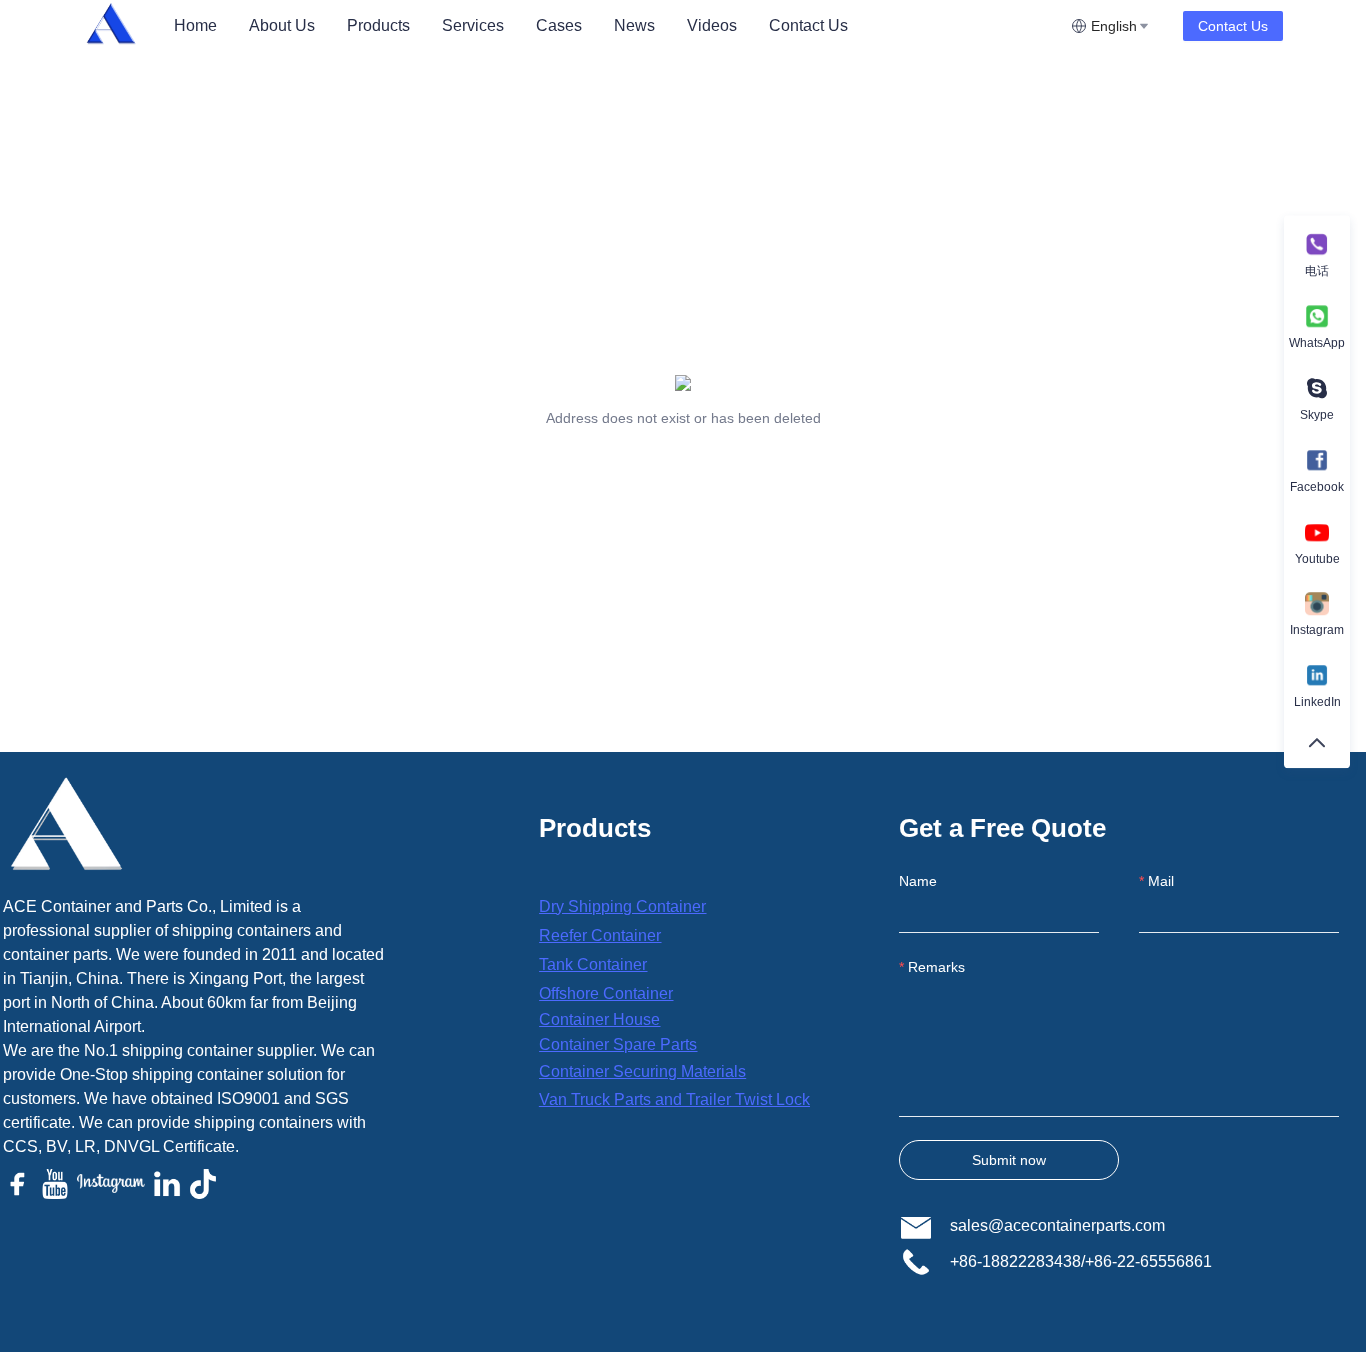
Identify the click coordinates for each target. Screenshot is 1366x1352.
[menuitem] (195, 26)
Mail (1161, 881)
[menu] (614, 25)
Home (195, 25)
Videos (712, 25)
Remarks (936, 967)
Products (378, 25)
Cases (559, 25)
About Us (282, 25)
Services (473, 25)
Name (918, 881)
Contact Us (808, 25)
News (634, 25)
